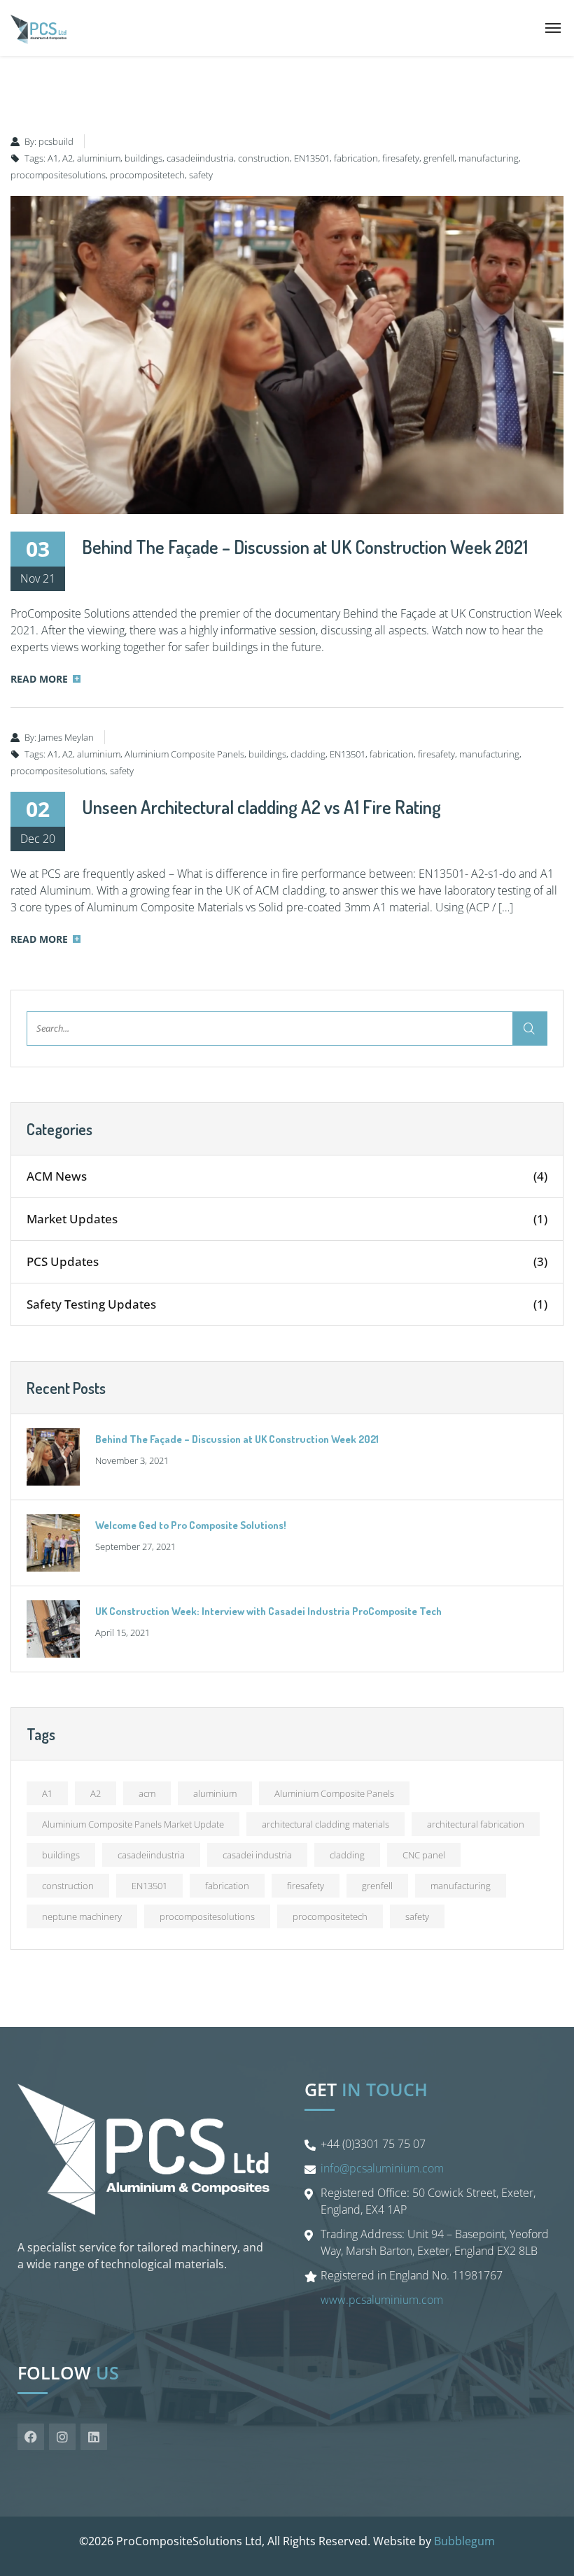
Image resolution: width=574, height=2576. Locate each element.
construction (264, 158)
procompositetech (147, 175)
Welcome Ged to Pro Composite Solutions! (191, 1525)
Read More (39, 679)
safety (201, 175)
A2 (68, 158)
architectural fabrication (476, 1824)
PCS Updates (287, 1261)
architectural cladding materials (325, 1824)
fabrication (356, 158)
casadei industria (257, 1855)
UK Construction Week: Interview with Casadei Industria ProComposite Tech (268, 1611)
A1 (53, 158)
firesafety (401, 158)
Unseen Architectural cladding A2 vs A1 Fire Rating (261, 807)
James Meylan (66, 737)
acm (147, 1793)
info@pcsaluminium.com (382, 2168)
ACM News (287, 1176)
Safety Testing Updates (287, 1304)
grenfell (439, 158)
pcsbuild (56, 141)
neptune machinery (82, 1916)
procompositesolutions (58, 175)
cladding (308, 754)
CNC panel (424, 1855)
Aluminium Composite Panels (184, 754)
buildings (143, 158)
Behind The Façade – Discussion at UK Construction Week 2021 (305, 547)
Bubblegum (464, 2541)
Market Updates (287, 1219)
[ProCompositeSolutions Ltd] (38, 28)
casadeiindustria (200, 158)
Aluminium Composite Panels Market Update (133, 1824)
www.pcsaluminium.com (382, 2300)
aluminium (99, 158)
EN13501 (312, 158)
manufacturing (489, 158)
